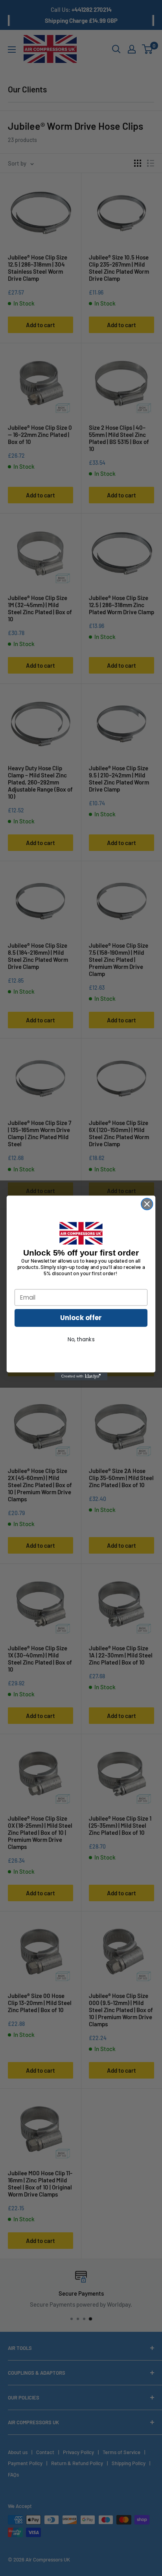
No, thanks (81, 1340)
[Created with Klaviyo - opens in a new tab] (81, 1376)
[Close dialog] (147, 1204)
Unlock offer (81, 1318)
